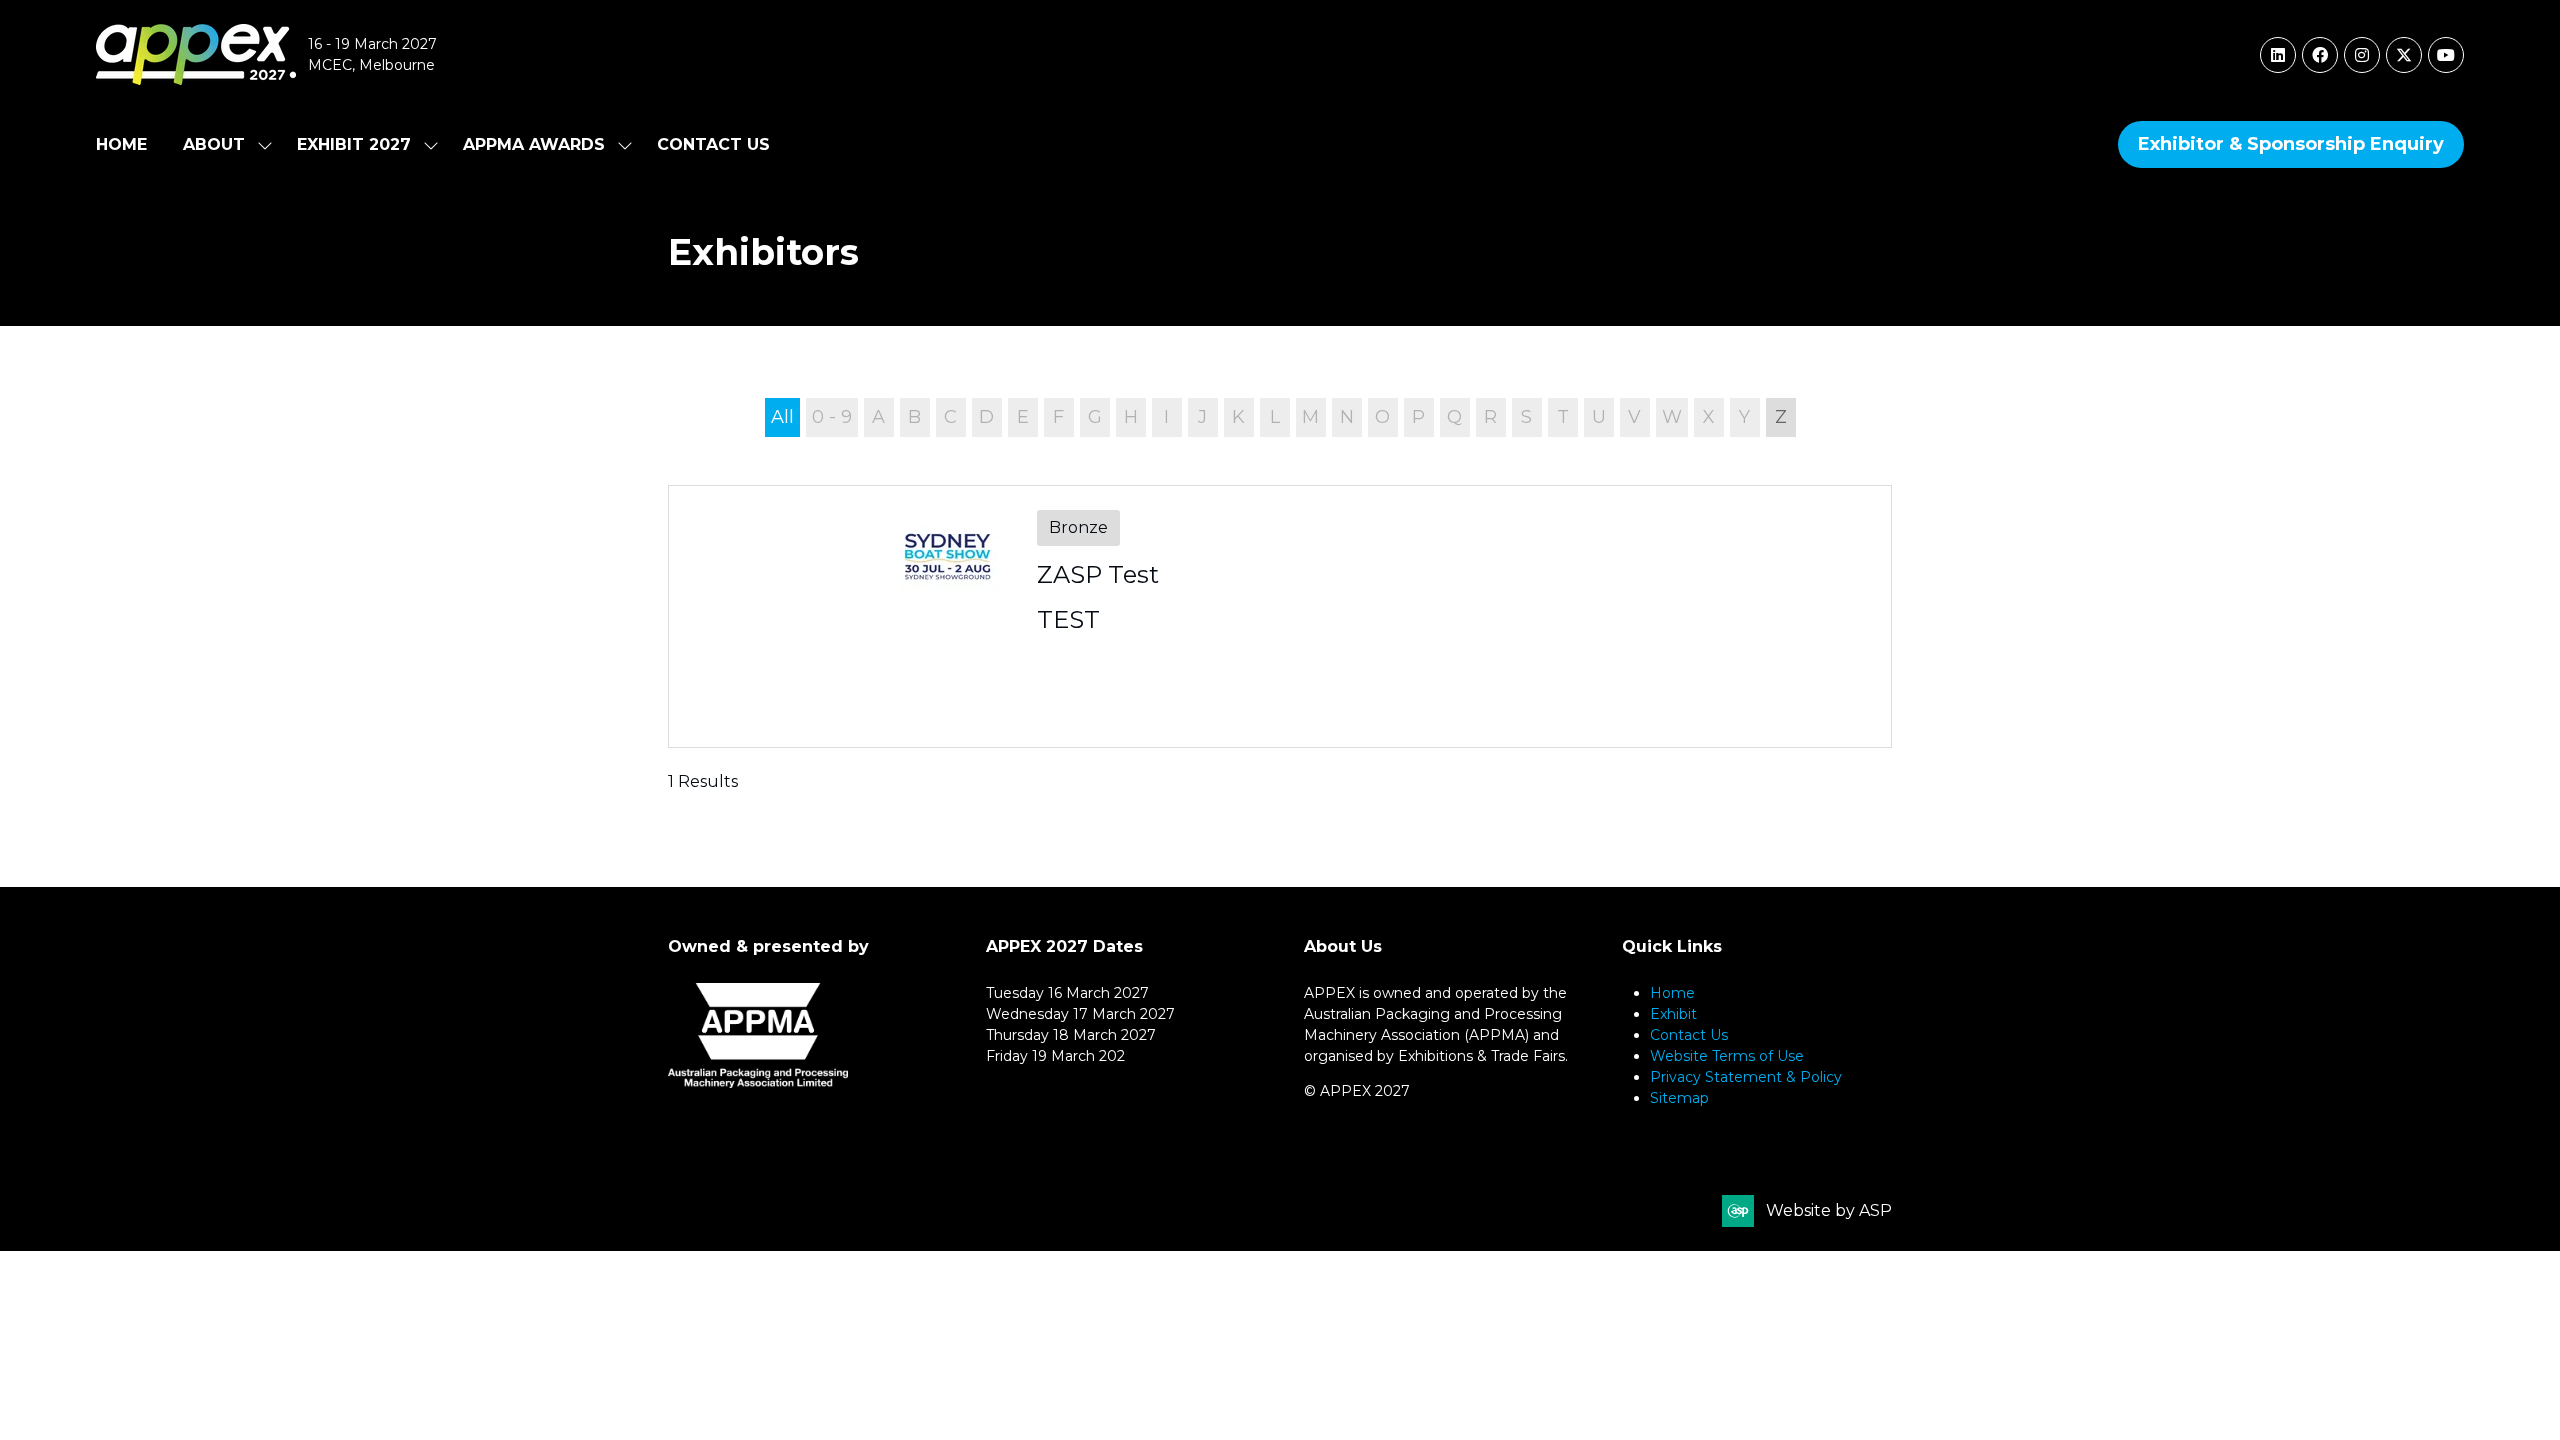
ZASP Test (1098, 574)
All (782, 417)
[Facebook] (2320, 55)
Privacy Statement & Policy (1746, 1077)
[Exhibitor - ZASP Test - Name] (1280, 616)
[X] (2404, 55)
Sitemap (1679, 1098)
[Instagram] (2362, 55)
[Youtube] (2446, 55)
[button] (2291, 144)
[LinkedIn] (2278, 55)
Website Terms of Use (1727, 1056)
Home (121, 144)
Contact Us (713, 144)
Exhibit (1673, 1014)
